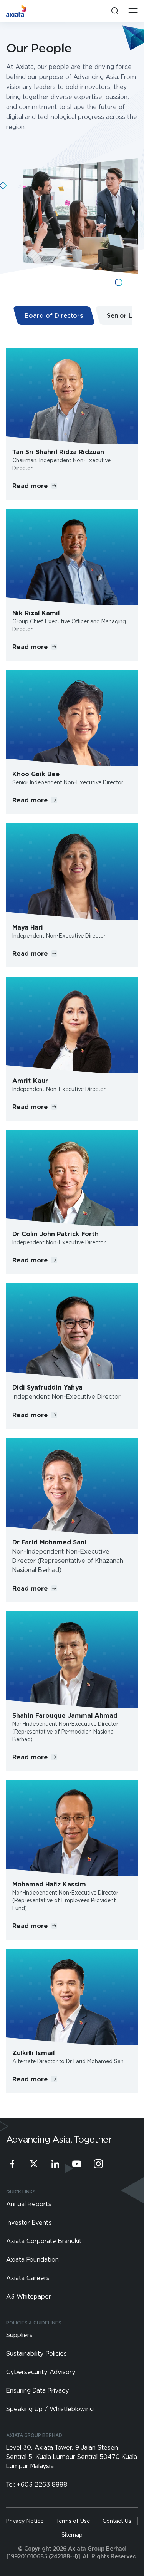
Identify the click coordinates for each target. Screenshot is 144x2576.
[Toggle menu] (133, 11)
